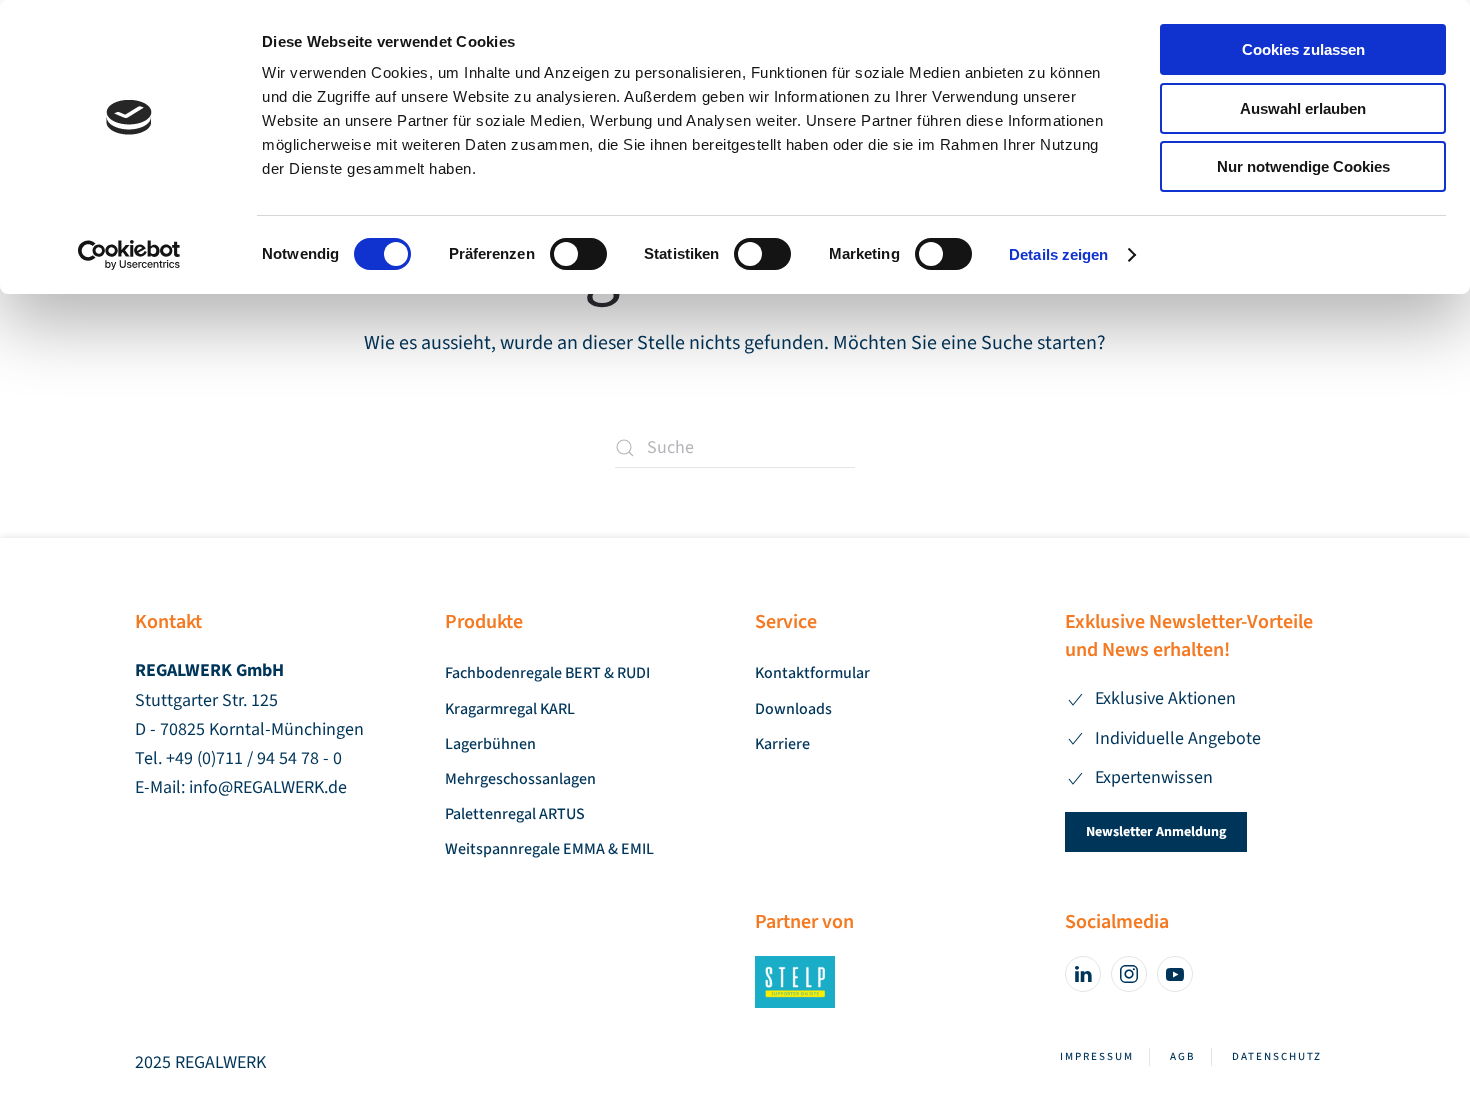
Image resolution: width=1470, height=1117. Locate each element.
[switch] (578, 254)
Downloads (793, 709)
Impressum (1097, 1056)
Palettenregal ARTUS (515, 814)
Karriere (782, 744)
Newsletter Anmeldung (1156, 832)
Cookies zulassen (1303, 49)
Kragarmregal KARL (510, 709)
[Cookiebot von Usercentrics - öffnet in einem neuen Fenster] (129, 255)
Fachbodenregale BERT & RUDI (547, 673)
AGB (1183, 1056)
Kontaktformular (812, 673)
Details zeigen (1058, 254)
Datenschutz (1277, 1056)
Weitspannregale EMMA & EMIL (549, 849)
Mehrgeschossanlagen (520, 779)
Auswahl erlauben (1303, 108)
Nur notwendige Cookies (1303, 166)
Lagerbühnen (490, 744)
